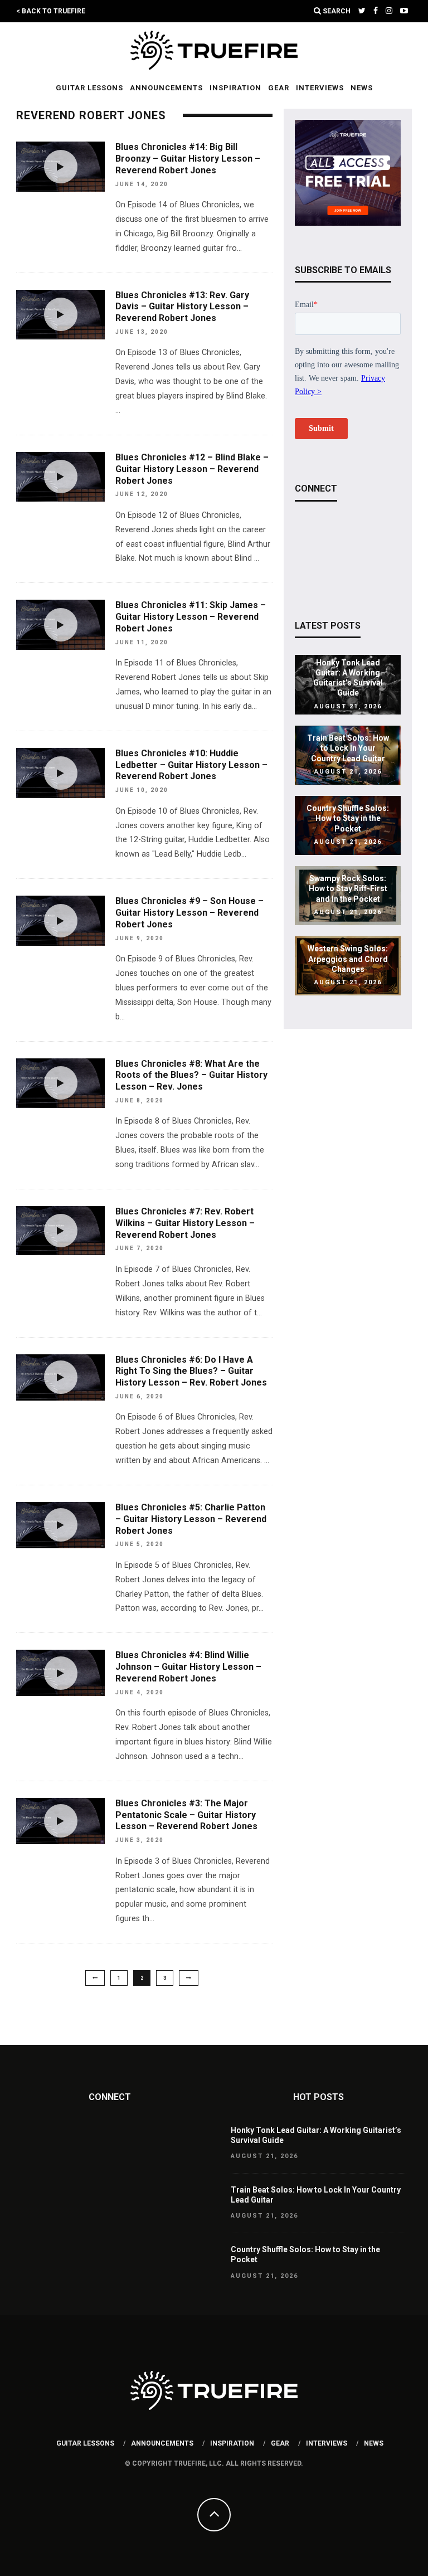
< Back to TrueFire (51, 11)
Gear (279, 88)
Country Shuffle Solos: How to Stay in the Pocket (348, 818)
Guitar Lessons (89, 88)
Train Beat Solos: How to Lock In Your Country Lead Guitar (348, 748)
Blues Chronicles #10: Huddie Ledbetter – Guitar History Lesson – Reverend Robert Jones (191, 765)
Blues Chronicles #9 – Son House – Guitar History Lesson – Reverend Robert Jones (189, 913)
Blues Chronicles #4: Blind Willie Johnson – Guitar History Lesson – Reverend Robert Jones (188, 1667)
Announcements (166, 88)
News (362, 88)
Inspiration (235, 88)
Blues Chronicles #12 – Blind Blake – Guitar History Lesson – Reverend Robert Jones (192, 469)
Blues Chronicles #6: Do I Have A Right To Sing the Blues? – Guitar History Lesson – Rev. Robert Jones (191, 1371)
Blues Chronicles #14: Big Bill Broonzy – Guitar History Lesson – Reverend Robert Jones (188, 159)
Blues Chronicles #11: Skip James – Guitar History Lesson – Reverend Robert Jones (191, 617)
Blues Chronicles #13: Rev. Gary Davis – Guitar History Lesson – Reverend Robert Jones (182, 307)
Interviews (320, 88)
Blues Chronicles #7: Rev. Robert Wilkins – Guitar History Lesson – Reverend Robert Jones (185, 1223)
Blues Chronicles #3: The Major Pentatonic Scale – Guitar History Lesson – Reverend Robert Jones (186, 1815)
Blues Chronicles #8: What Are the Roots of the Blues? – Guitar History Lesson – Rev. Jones (191, 1075)
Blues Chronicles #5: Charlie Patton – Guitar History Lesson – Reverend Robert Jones (191, 1519)
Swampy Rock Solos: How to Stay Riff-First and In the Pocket (348, 889)
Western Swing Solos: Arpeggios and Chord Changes (348, 959)
